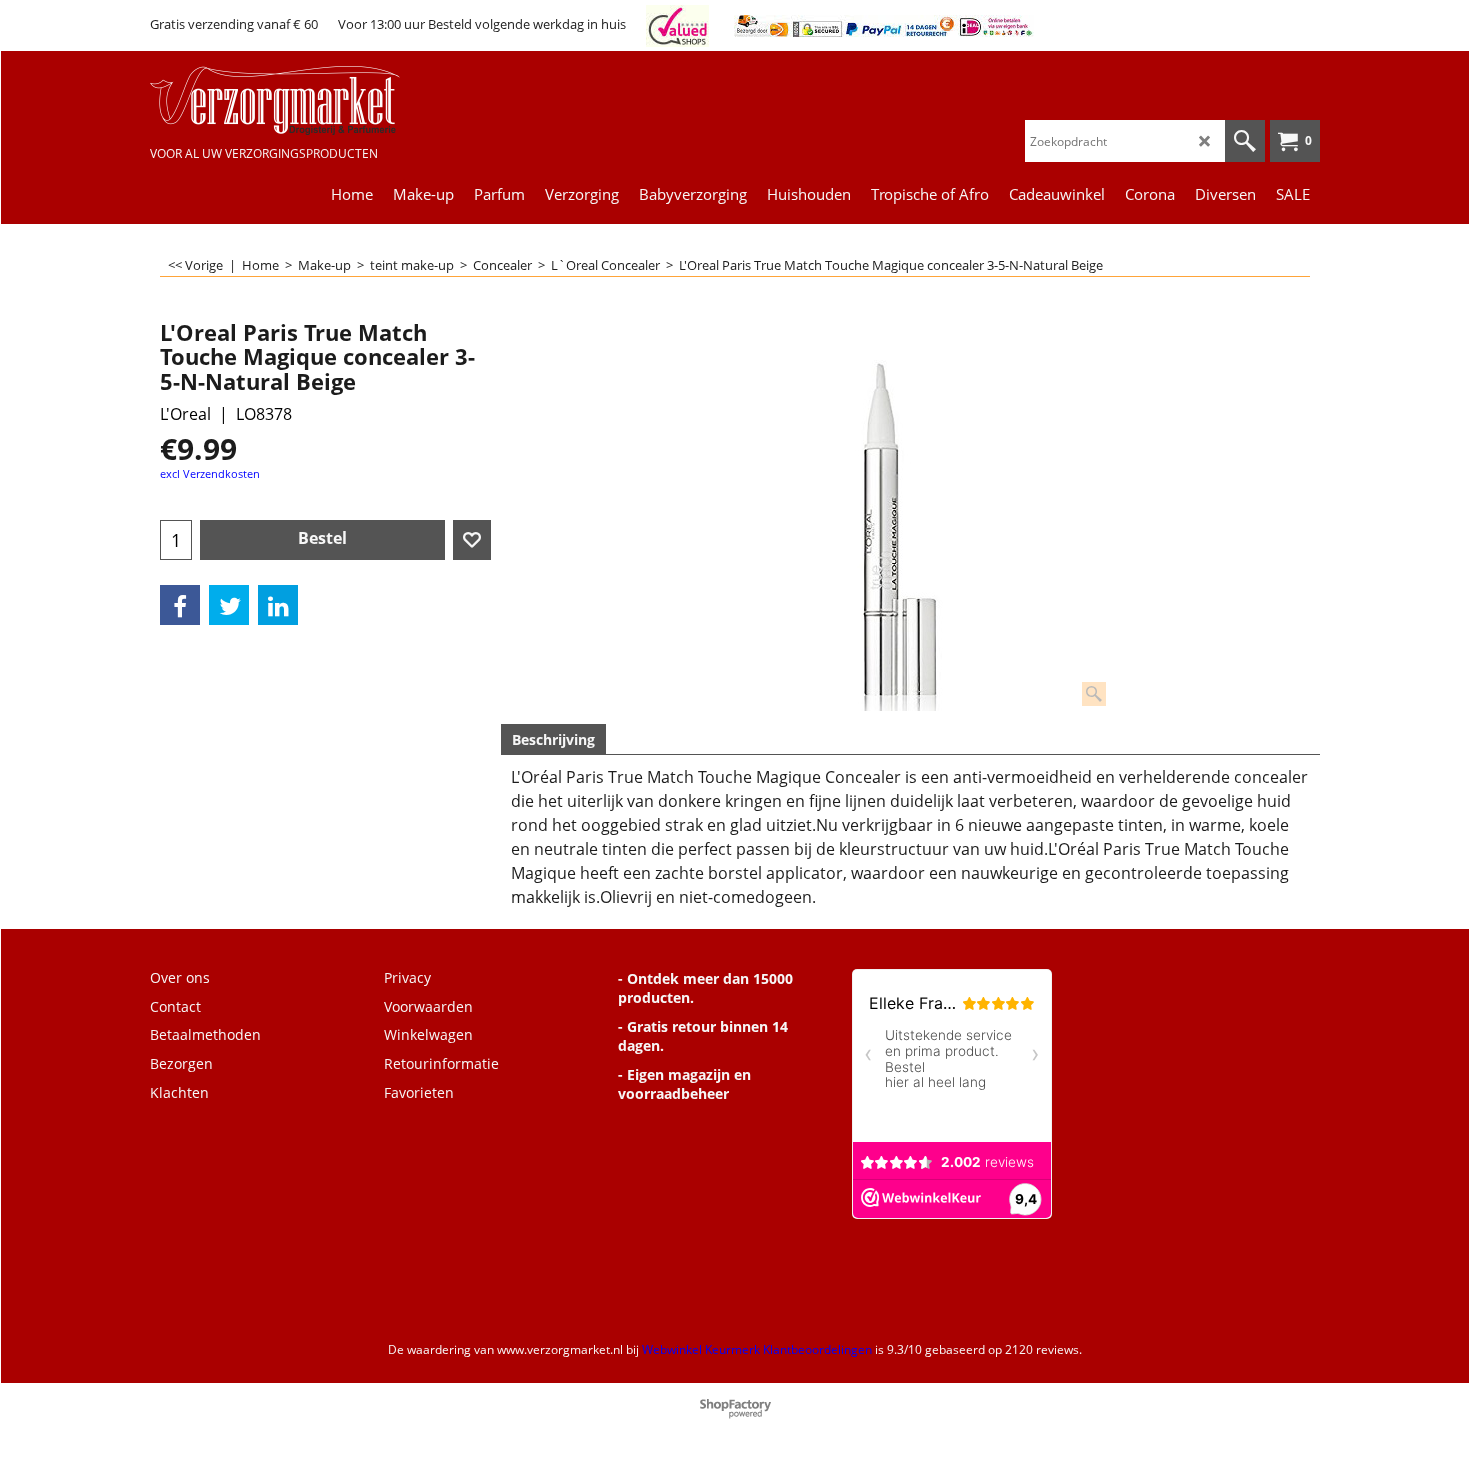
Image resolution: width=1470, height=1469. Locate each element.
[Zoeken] (1245, 141)
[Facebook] (180, 605)
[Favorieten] (472, 540)
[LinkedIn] (278, 605)
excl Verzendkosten (210, 473)
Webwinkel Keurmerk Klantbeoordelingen (757, 1349)
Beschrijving (553, 739)
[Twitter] (229, 605)
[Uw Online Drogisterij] (300, 100)
